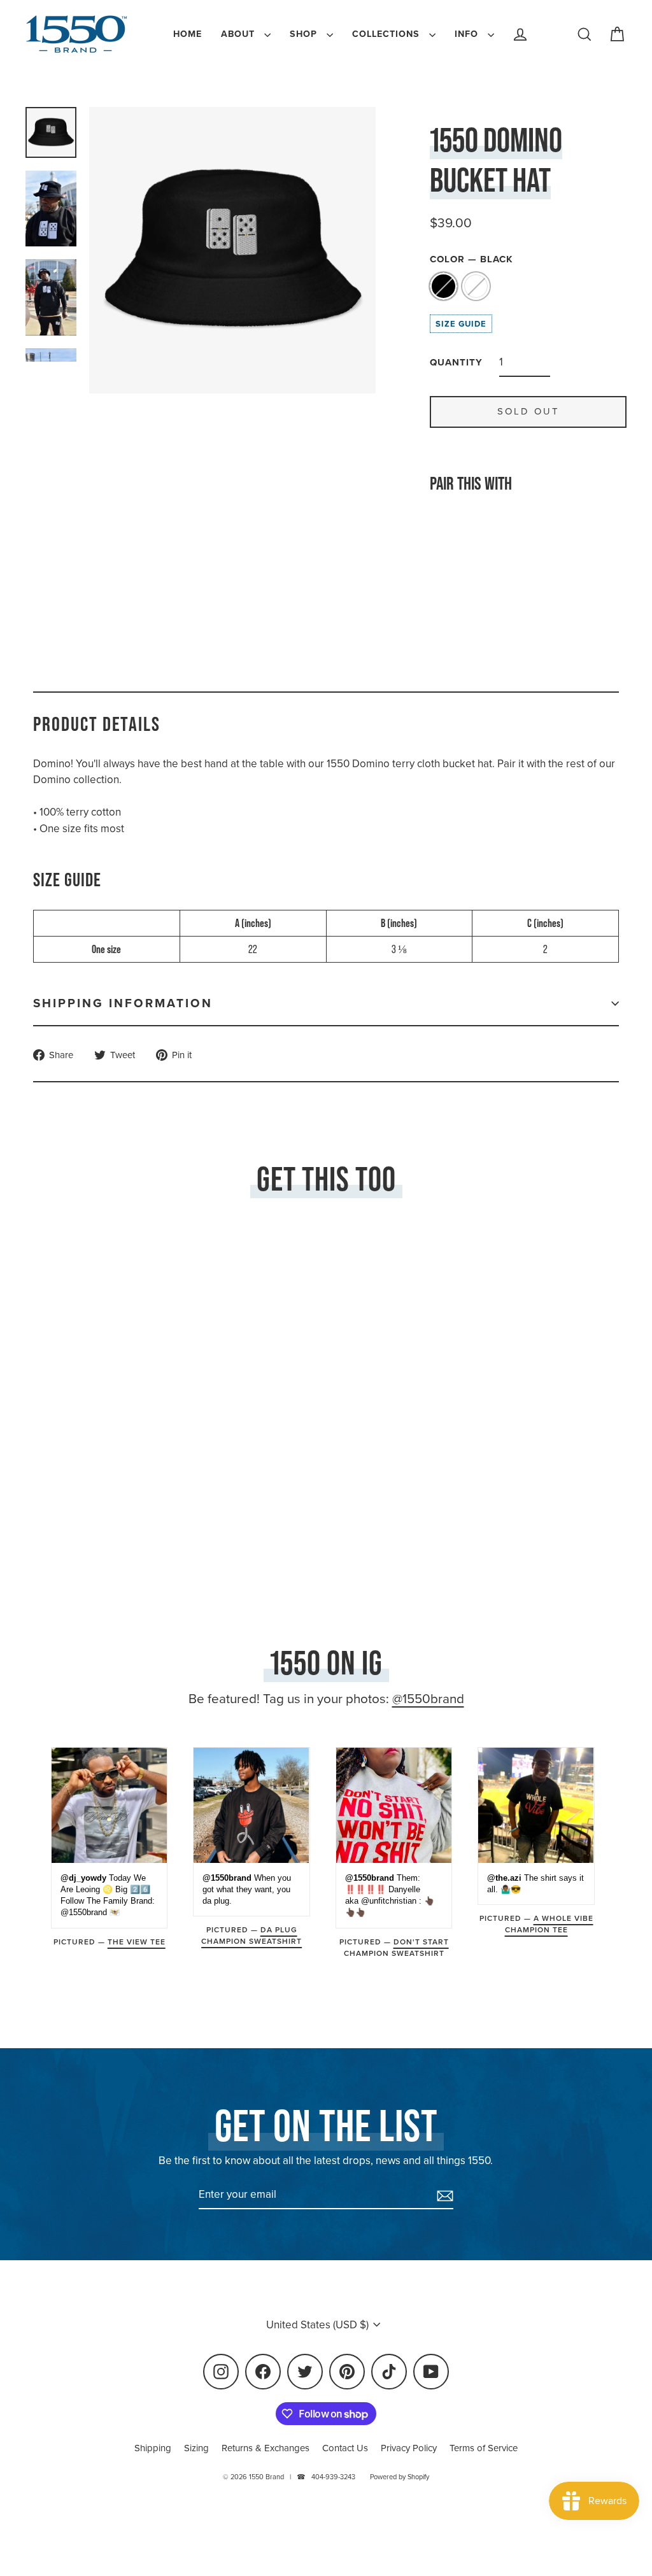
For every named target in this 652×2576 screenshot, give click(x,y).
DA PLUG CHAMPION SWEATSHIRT (252, 1936)
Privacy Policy (409, 2448)
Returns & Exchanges (266, 2448)
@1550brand (428, 1699)
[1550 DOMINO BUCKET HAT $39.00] (454, 560)
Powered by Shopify (400, 2477)
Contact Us (345, 2448)
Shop (305, 34)
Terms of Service (484, 2448)
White (476, 286)
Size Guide (461, 324)
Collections (387, 34)
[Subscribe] (443, 2195)
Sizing (196, 2448)
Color (471, 259)
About (239, 34)
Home (188, 34)
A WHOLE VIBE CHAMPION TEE (549, 1924)
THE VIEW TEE (137, 1942)
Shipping (153, 2448)
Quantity (456, 362)
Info (468, 34)
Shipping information (123, 1003)
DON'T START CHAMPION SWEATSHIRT (396, 1948)
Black (443, 286)
